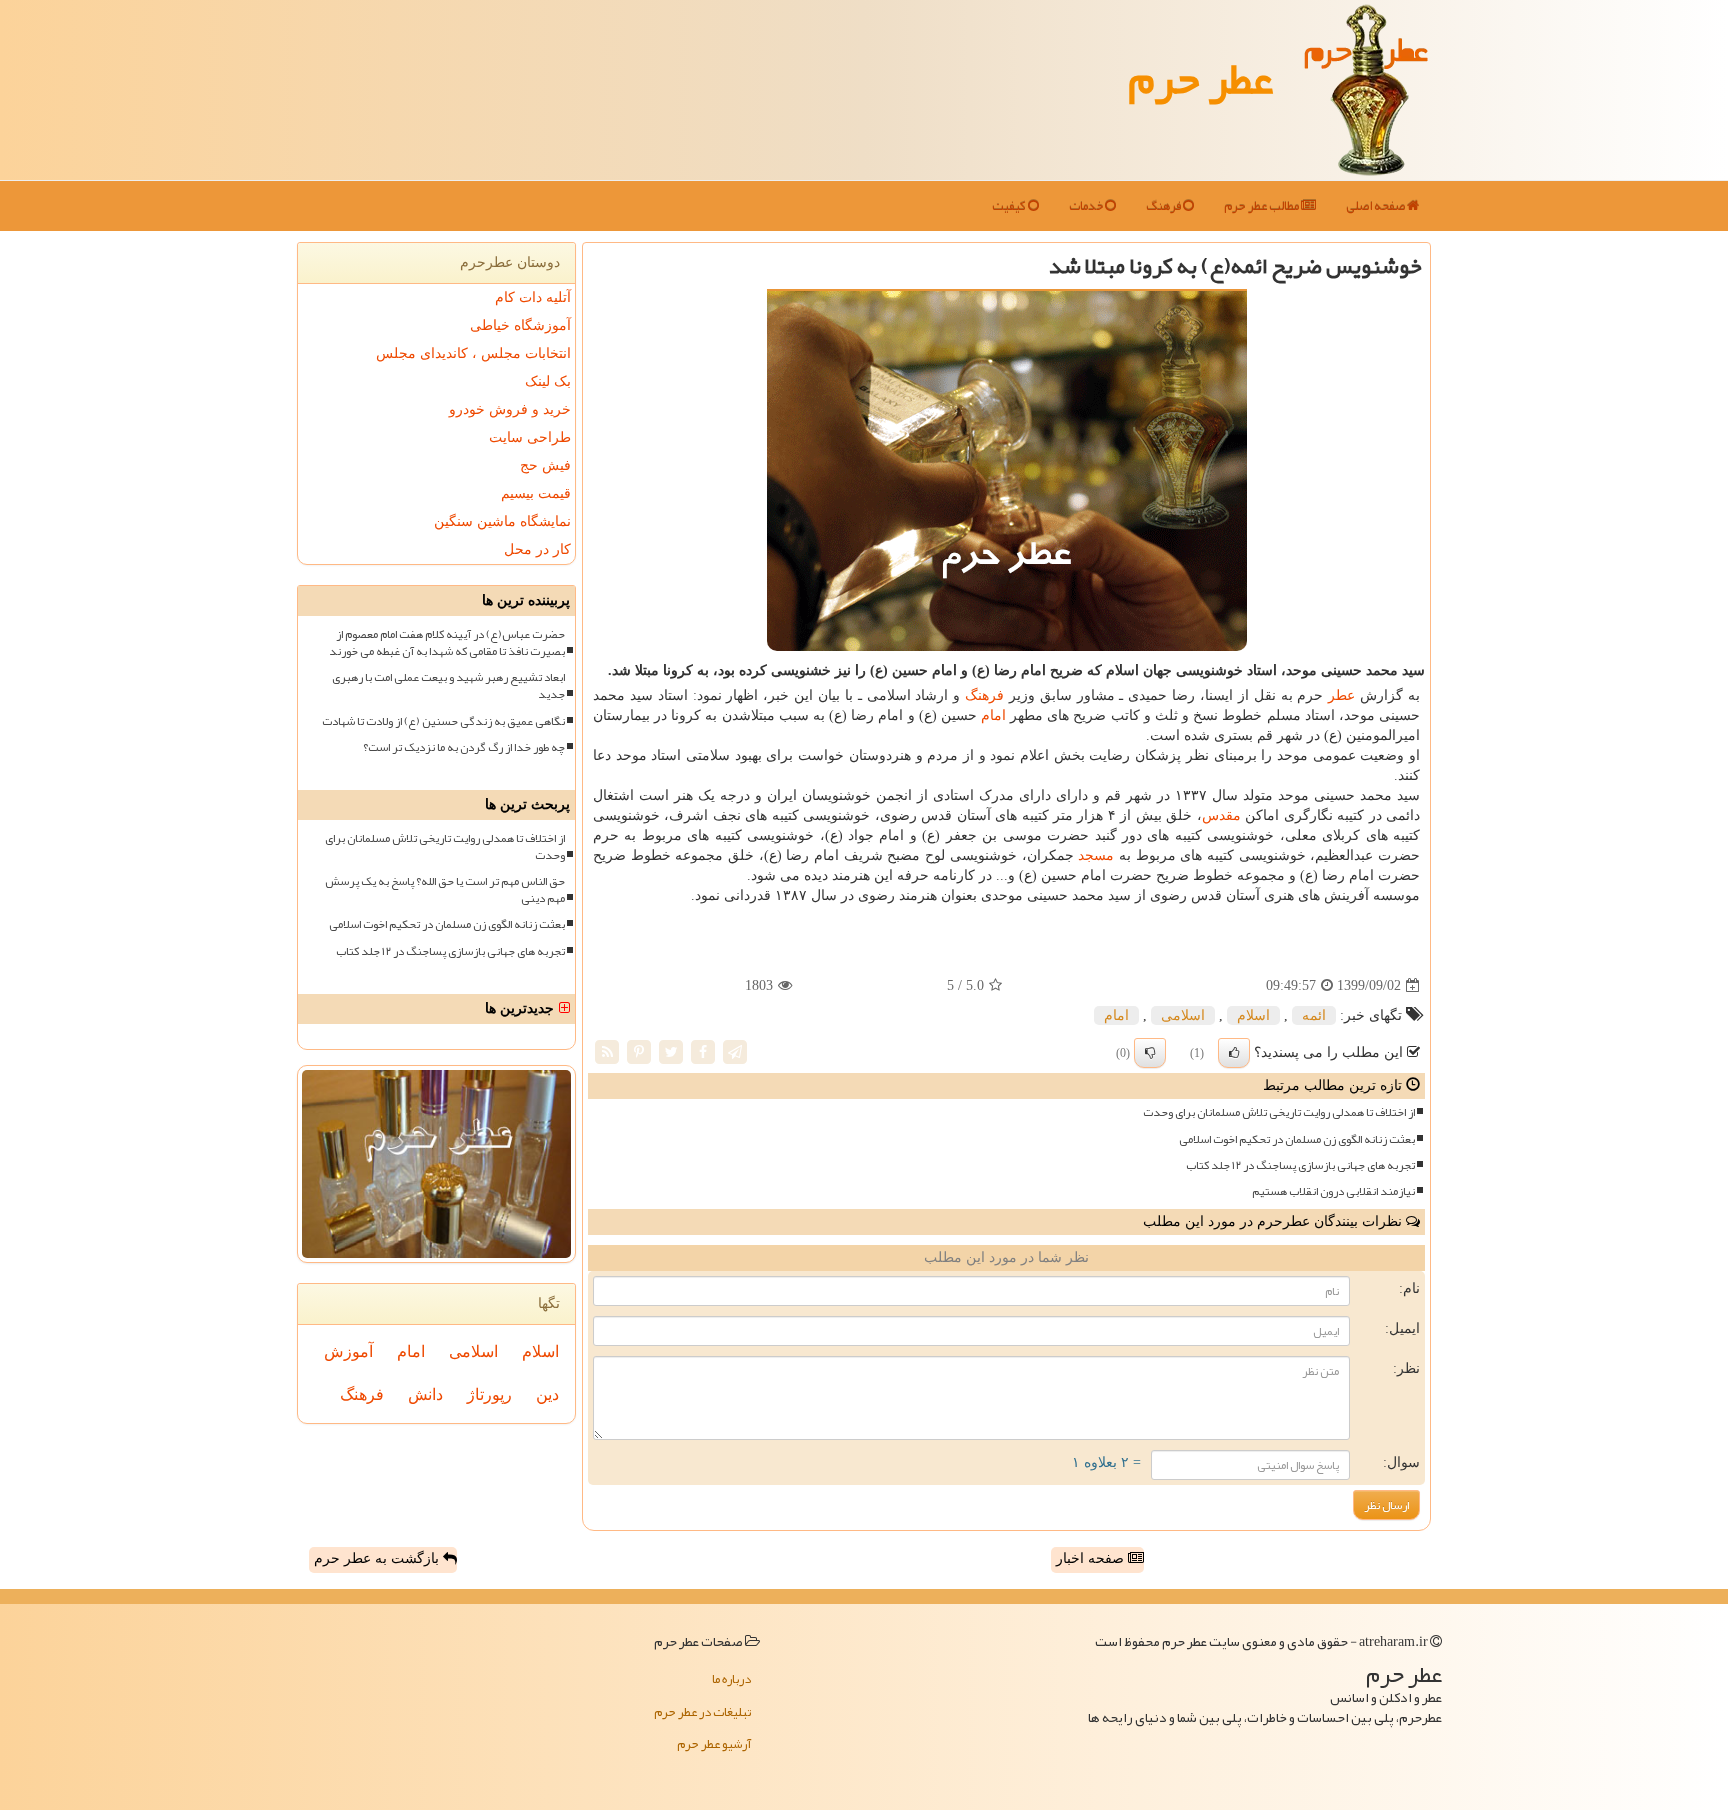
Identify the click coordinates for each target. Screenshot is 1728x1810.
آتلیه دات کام (533, 297)
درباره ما (731, 1679)
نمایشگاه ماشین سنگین (502, 521)
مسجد (1096, 855)
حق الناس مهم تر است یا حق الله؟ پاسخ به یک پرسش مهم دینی (445, 890)
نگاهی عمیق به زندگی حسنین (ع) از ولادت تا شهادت (443, 721)
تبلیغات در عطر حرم (702, 1712)
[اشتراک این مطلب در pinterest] (639, 1051)
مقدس (1221, 815)
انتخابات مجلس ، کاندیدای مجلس (473, 353)
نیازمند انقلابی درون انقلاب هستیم (1333, 1191)
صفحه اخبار (1092, 1558)
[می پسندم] (1234, 1053)
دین (547, 1394)
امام (993, 715)
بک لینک (548, 381)
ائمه (1314, 1015)
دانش (425, 1394)
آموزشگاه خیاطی (520, 325)
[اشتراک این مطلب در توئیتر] (671, 1051)
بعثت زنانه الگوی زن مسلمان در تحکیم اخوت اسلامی (1297, 1139)
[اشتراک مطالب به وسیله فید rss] (607, 1051)
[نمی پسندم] (1150, 1053)
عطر (1341, 695)
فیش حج (545, 465)
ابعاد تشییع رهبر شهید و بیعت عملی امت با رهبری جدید (448, 686)
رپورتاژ (489, 1394)
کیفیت (1010, 206)
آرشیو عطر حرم (714, 1744)
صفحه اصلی (1376, 206)
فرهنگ (1164, 206)
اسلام (1253, 1015)
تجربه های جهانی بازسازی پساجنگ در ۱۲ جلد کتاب (1300, 1165)
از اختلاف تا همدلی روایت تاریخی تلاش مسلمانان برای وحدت (1279, 1112)
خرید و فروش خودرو (510, 409)
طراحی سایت (530, 437)
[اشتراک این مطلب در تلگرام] (735, 1051)
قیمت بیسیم (536, 493)
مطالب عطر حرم (1262, 206)
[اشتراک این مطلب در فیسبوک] (703, 1051)
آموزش (348, 1351)
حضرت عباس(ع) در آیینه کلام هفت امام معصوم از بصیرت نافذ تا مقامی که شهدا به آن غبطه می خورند (447, 643)
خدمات (1087, 206)
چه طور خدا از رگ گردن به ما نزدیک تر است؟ (464, 747)
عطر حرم (1200, 78)
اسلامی (1183, 1015)
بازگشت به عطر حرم (378, 1558)
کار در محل (537, 549)
